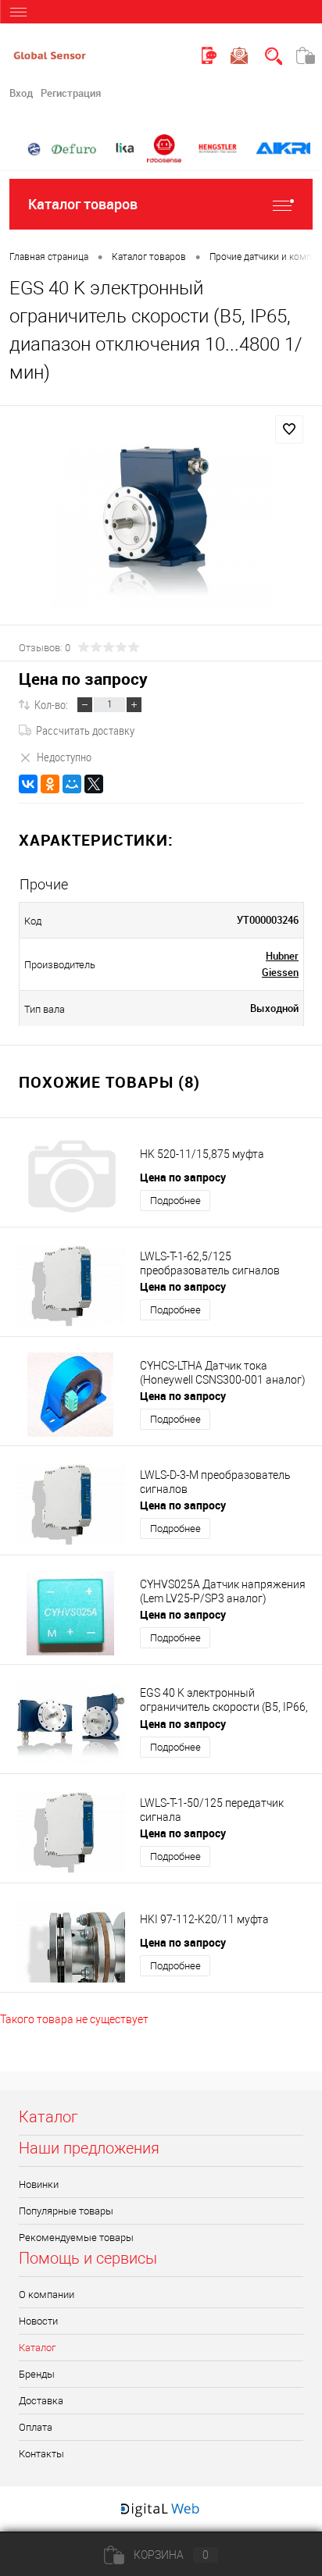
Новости (38, 2321)
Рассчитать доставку (85, 730)
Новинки (39, 2184)
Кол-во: (51, 704)
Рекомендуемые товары (76, 2238)
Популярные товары (66, 2211)
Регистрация (71, 93)
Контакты (41, 2454)
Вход (21, 93)
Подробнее (175, 1201)
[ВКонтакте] (28, 784)
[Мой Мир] (72, 784)
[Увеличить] (161, 527)
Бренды (37, 2374)
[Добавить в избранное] (289, 429)
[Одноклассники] (50, 784)
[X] (94, 784)
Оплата (36, 2427)
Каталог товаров (83, 204)
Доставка (41, 2401)
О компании (47, 2295)
